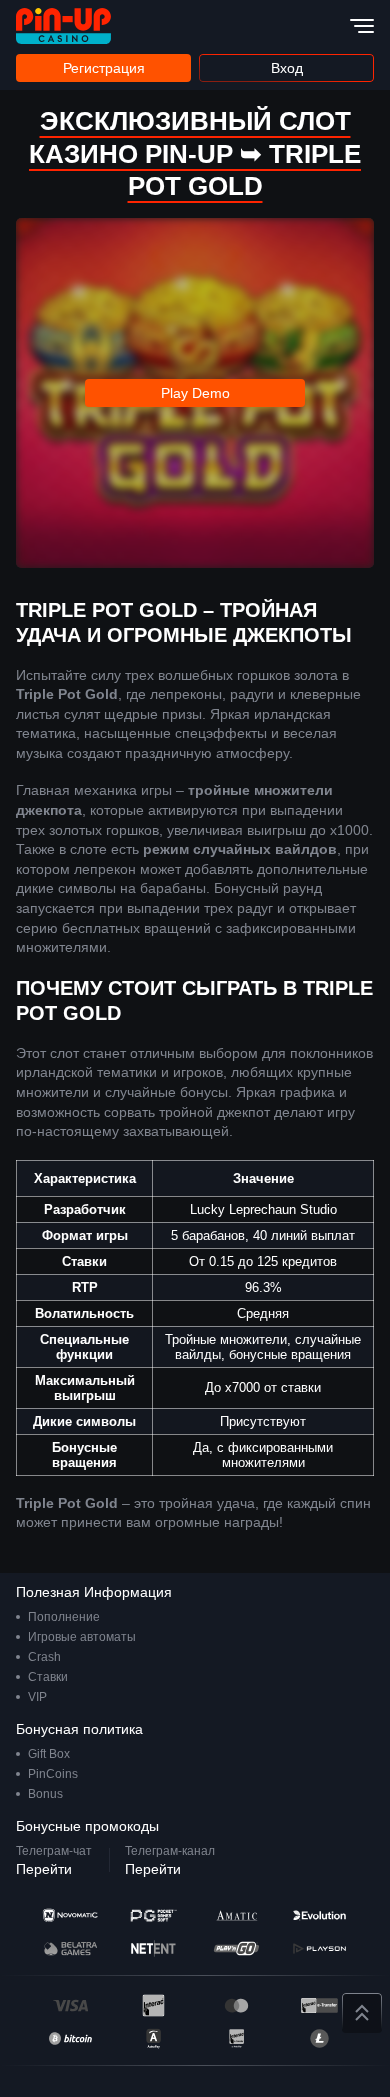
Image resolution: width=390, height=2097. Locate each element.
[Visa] (70, 2005)
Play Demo (195, 393)
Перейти (44, 1869)
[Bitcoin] (70, 2038)
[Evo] (319, 1915)
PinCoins (53, 1774)
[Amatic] (236, 1915)
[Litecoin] (319, 2038)
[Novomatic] (70, 1915)
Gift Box (49, 1754)
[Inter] (236, 2038)
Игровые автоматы (82, 1637)
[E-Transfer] (319, 2005)
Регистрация (104, 68)
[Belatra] (70, 1948)
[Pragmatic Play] (153, 1915)
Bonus (45, 1794)
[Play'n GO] (236, 1948)
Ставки (48, 1677)
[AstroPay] (153, 2038)
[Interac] (153, 2005)
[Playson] (319, 1948)
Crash (44, 1657)
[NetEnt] (153, 1948)
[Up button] (362, 2013)
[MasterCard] (236, 2005)
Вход (287, 68)
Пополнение (64, 1617)
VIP (37, 1697)
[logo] (63, 26)
